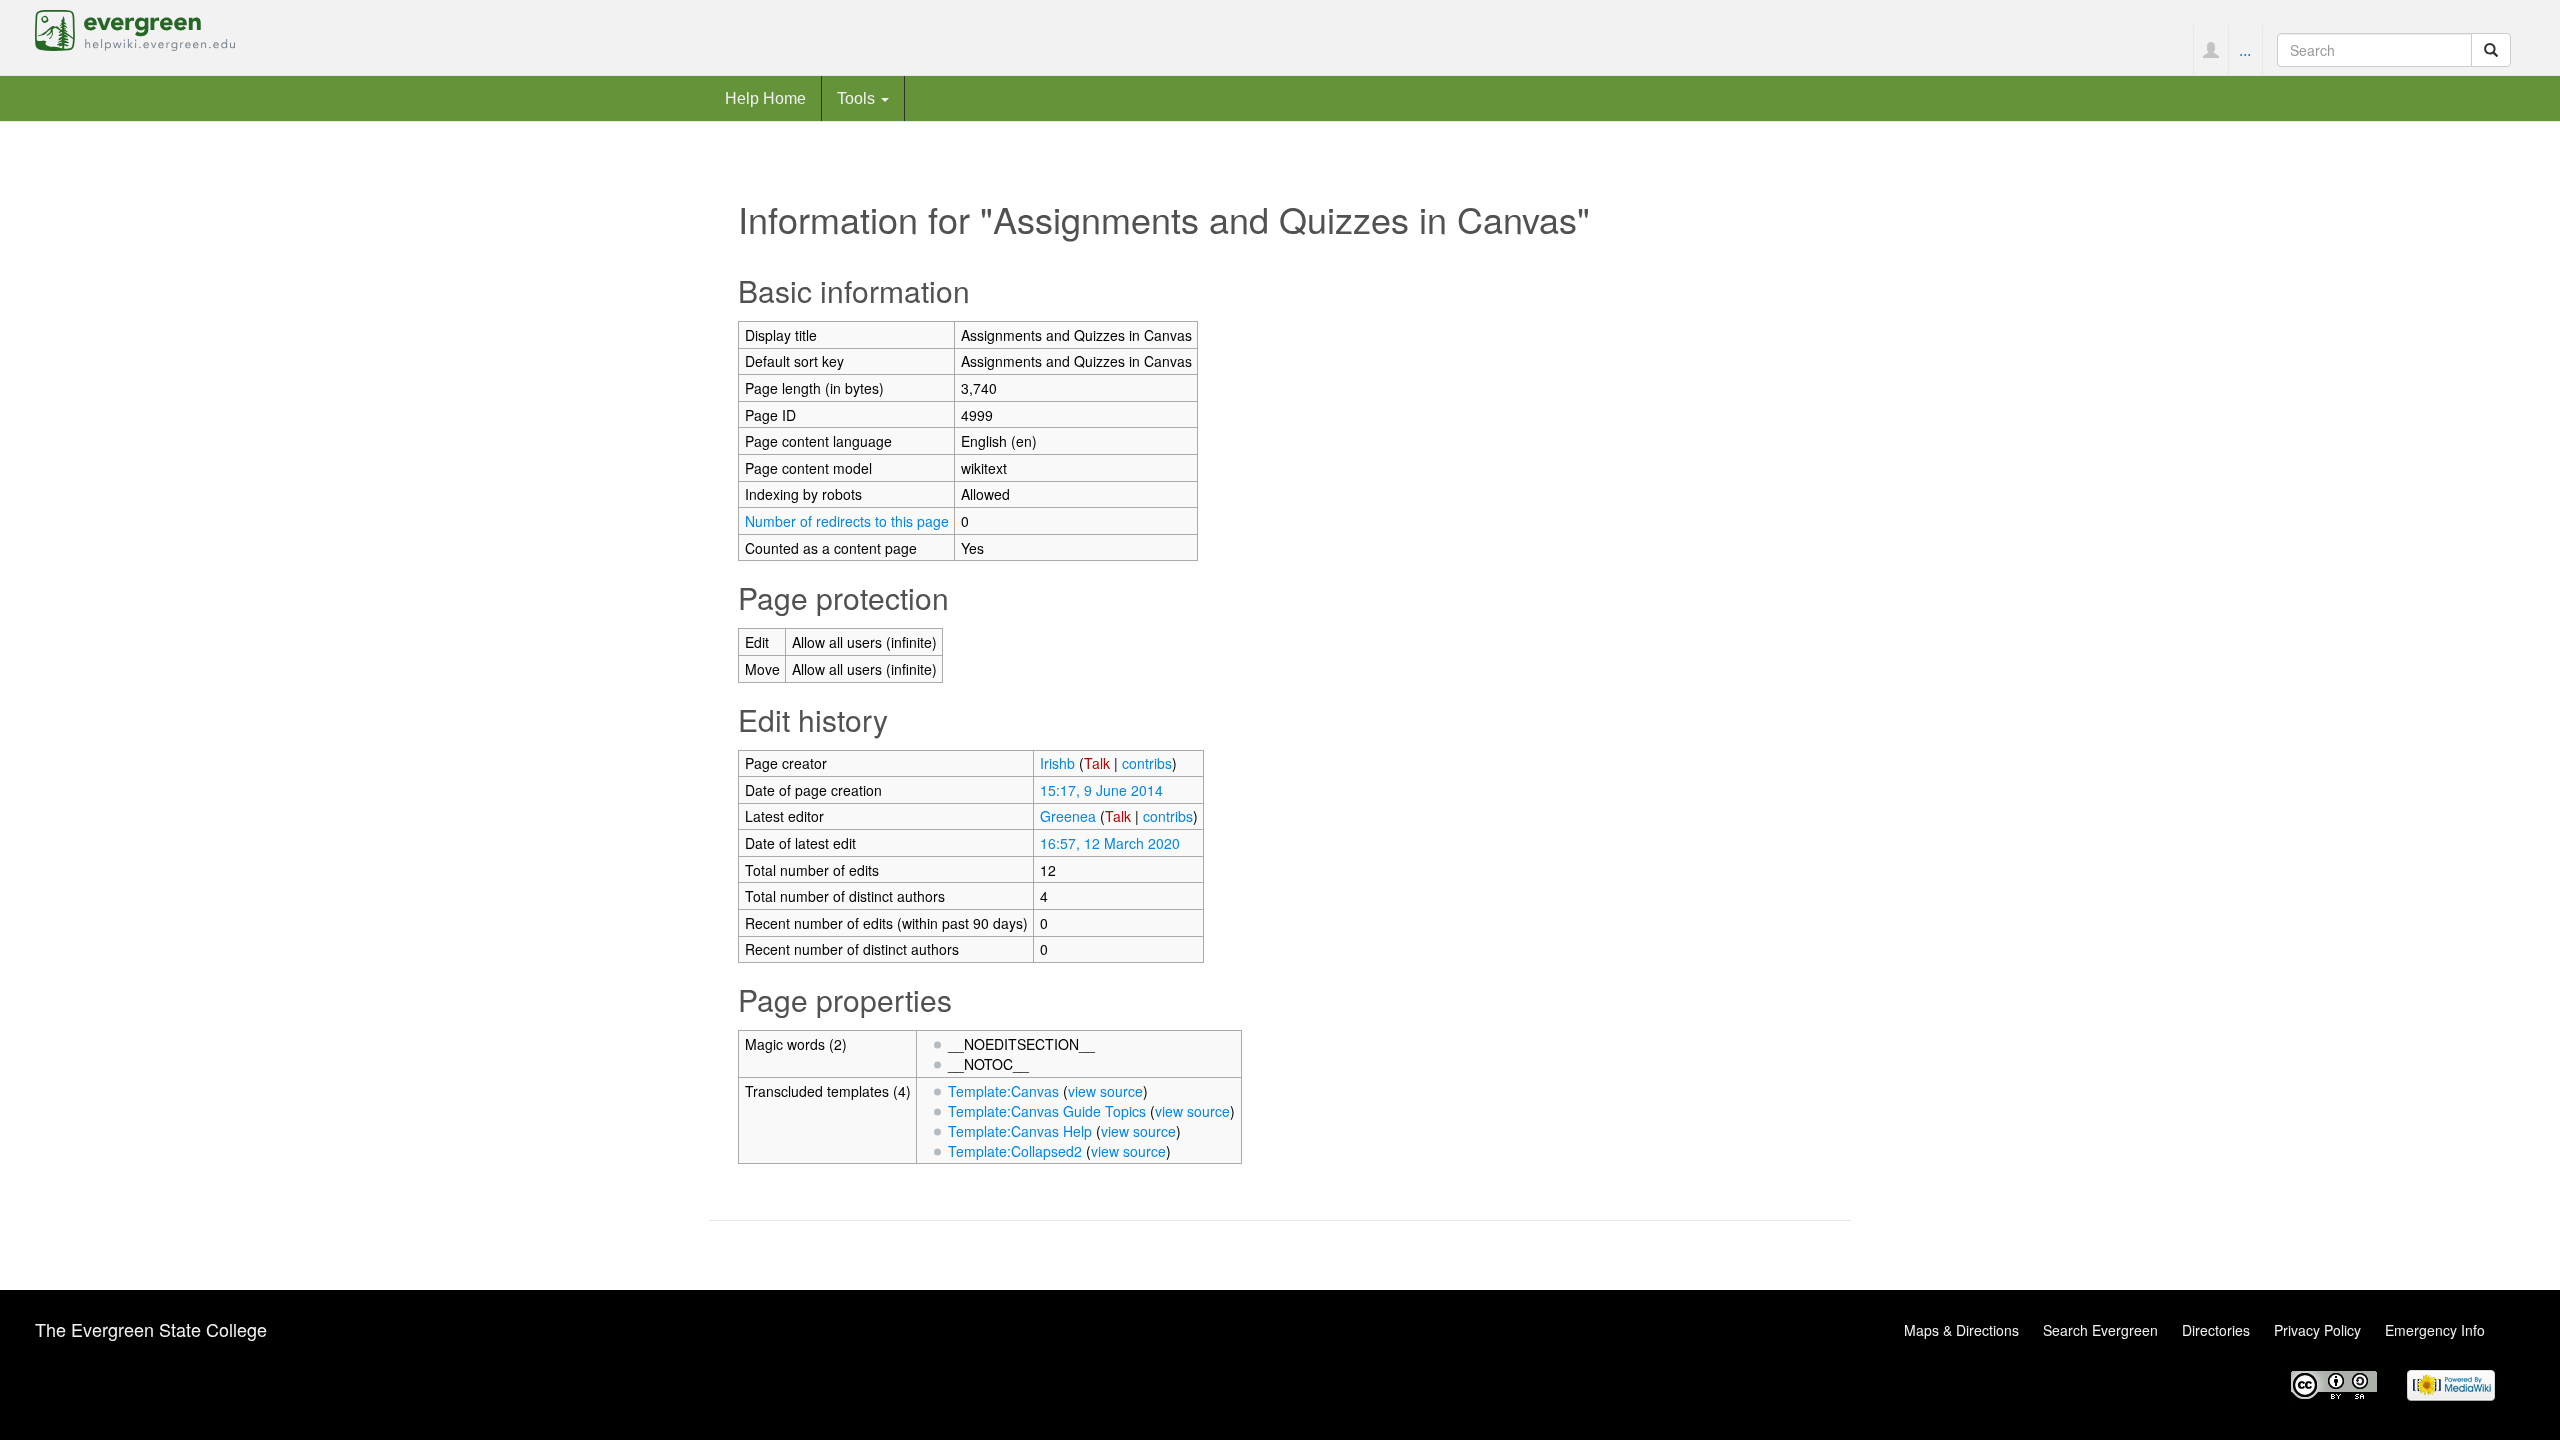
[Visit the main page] (135, 28)
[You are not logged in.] (2210, 50)
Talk (1097, 763)
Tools (858, 98)
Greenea (1068, 816)
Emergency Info (2435, 1330)
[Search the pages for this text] (2491, 50)
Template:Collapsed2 (1015, 1151)
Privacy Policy (2317, 1330)
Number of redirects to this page (847, 521)
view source (1105, 1091)
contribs (1147, 763)
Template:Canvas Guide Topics (1047, 1111)
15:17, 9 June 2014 (1101, 790)
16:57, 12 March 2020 (1110, 843)
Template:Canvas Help (1020, 1131)
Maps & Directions (1961, 1330)
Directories (2216, 1330)
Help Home (765, 98)
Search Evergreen (2100, 1330)
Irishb (1057, 763)
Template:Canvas (1003, 1091)
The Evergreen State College (151, 1329)
